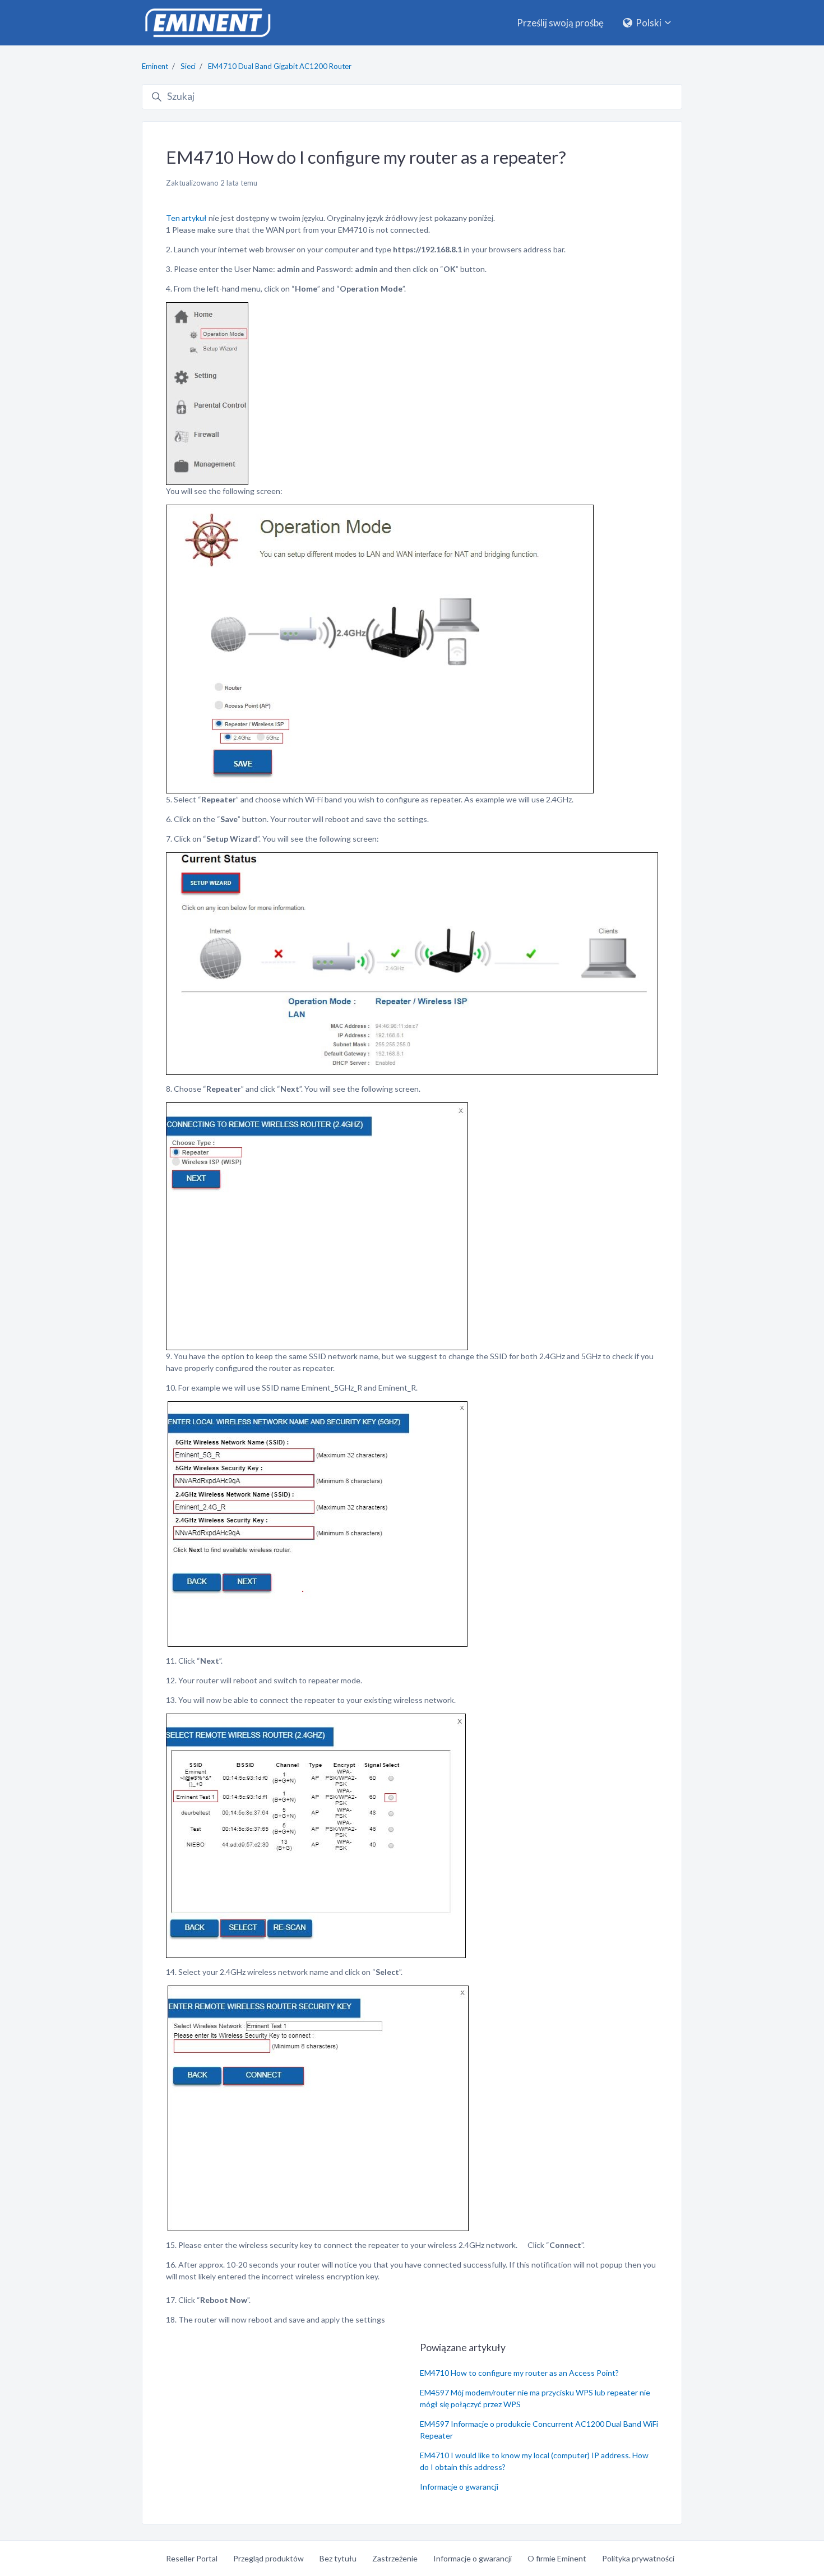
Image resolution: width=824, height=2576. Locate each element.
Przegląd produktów (269, 2558)
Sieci (188, 66)
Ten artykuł (186, 218)
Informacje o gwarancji (459, 2487)
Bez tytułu (338, 2558)
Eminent (155, 66)
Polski (649, 23)
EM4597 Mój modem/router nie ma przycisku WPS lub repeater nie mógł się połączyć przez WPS (535, 2398)
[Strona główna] (207, 23)
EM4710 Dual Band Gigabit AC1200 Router (280, 66)
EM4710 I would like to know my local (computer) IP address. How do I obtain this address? (534, 2461)
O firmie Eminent (557, 2558)
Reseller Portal (192, 2558)
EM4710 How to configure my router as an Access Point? (519, 2373)
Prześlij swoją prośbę (560, 23)
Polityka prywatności (638, 2558)
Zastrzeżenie (395, 2558)
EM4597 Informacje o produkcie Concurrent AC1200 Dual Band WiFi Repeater (539, 2430)
